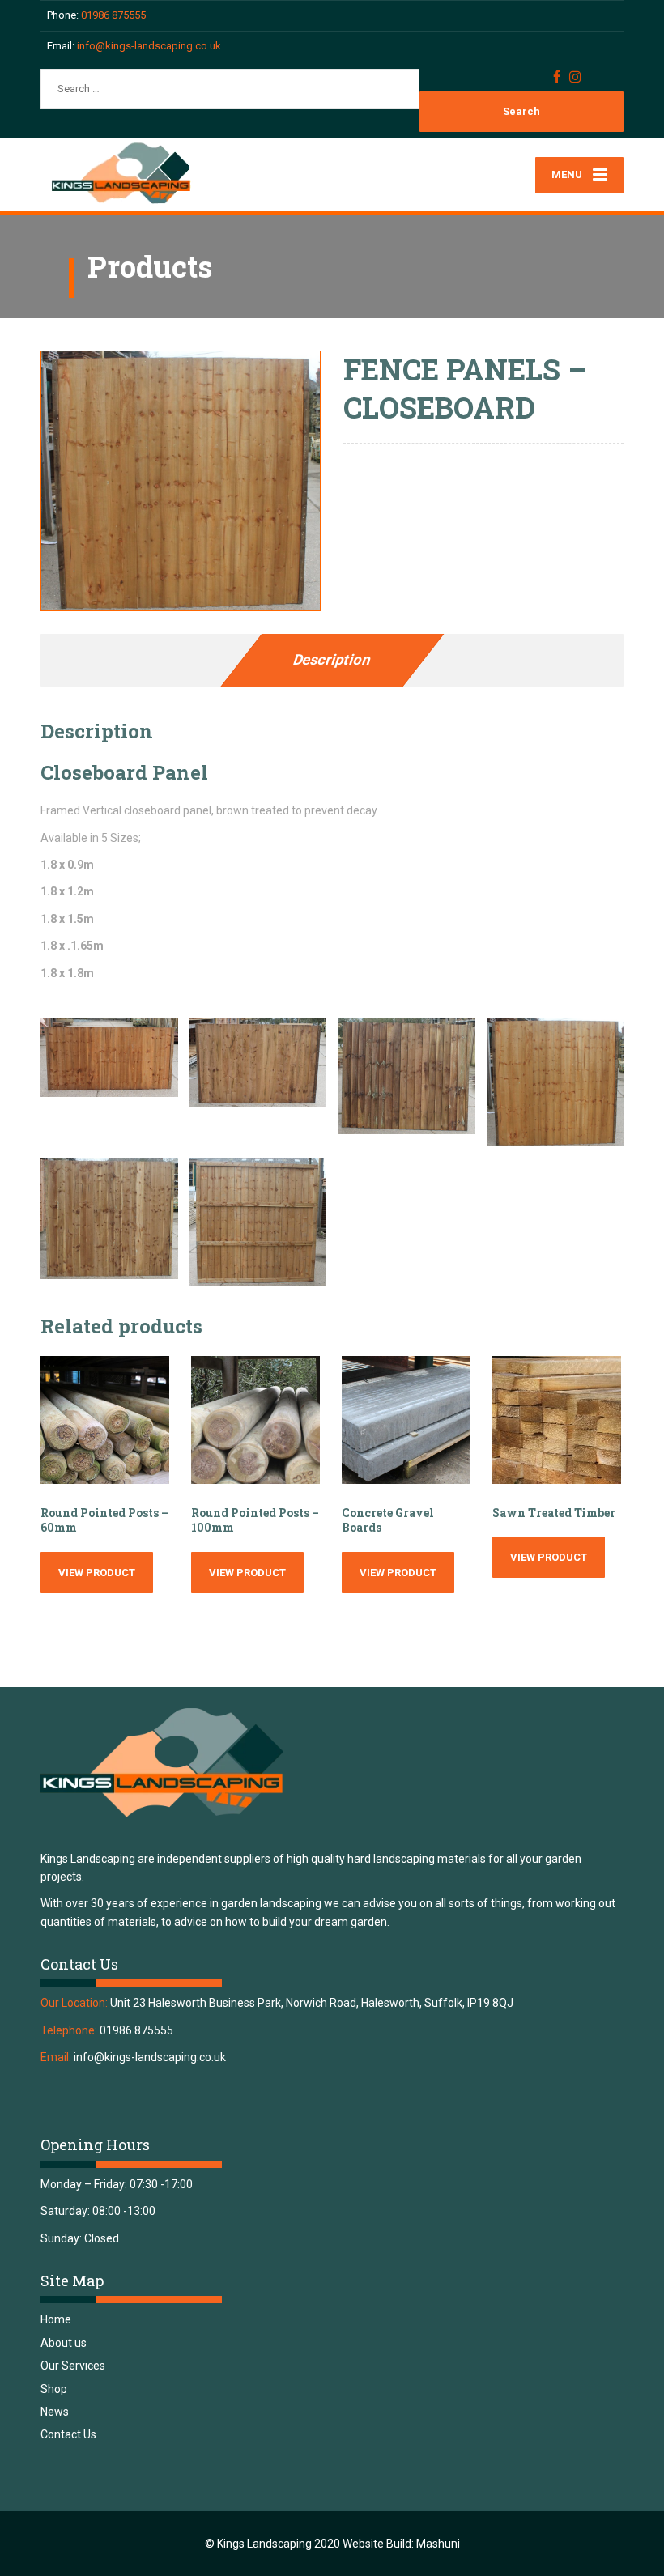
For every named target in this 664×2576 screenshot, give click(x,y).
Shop (54, 2389)
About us (64, 2343)
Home (56, 2319)
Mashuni (438, 2544)
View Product (97, 1573)
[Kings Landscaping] (130, 174)
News (55, 2412)
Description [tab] (332, 659)
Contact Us (68, 2434)
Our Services (73, 2366)
